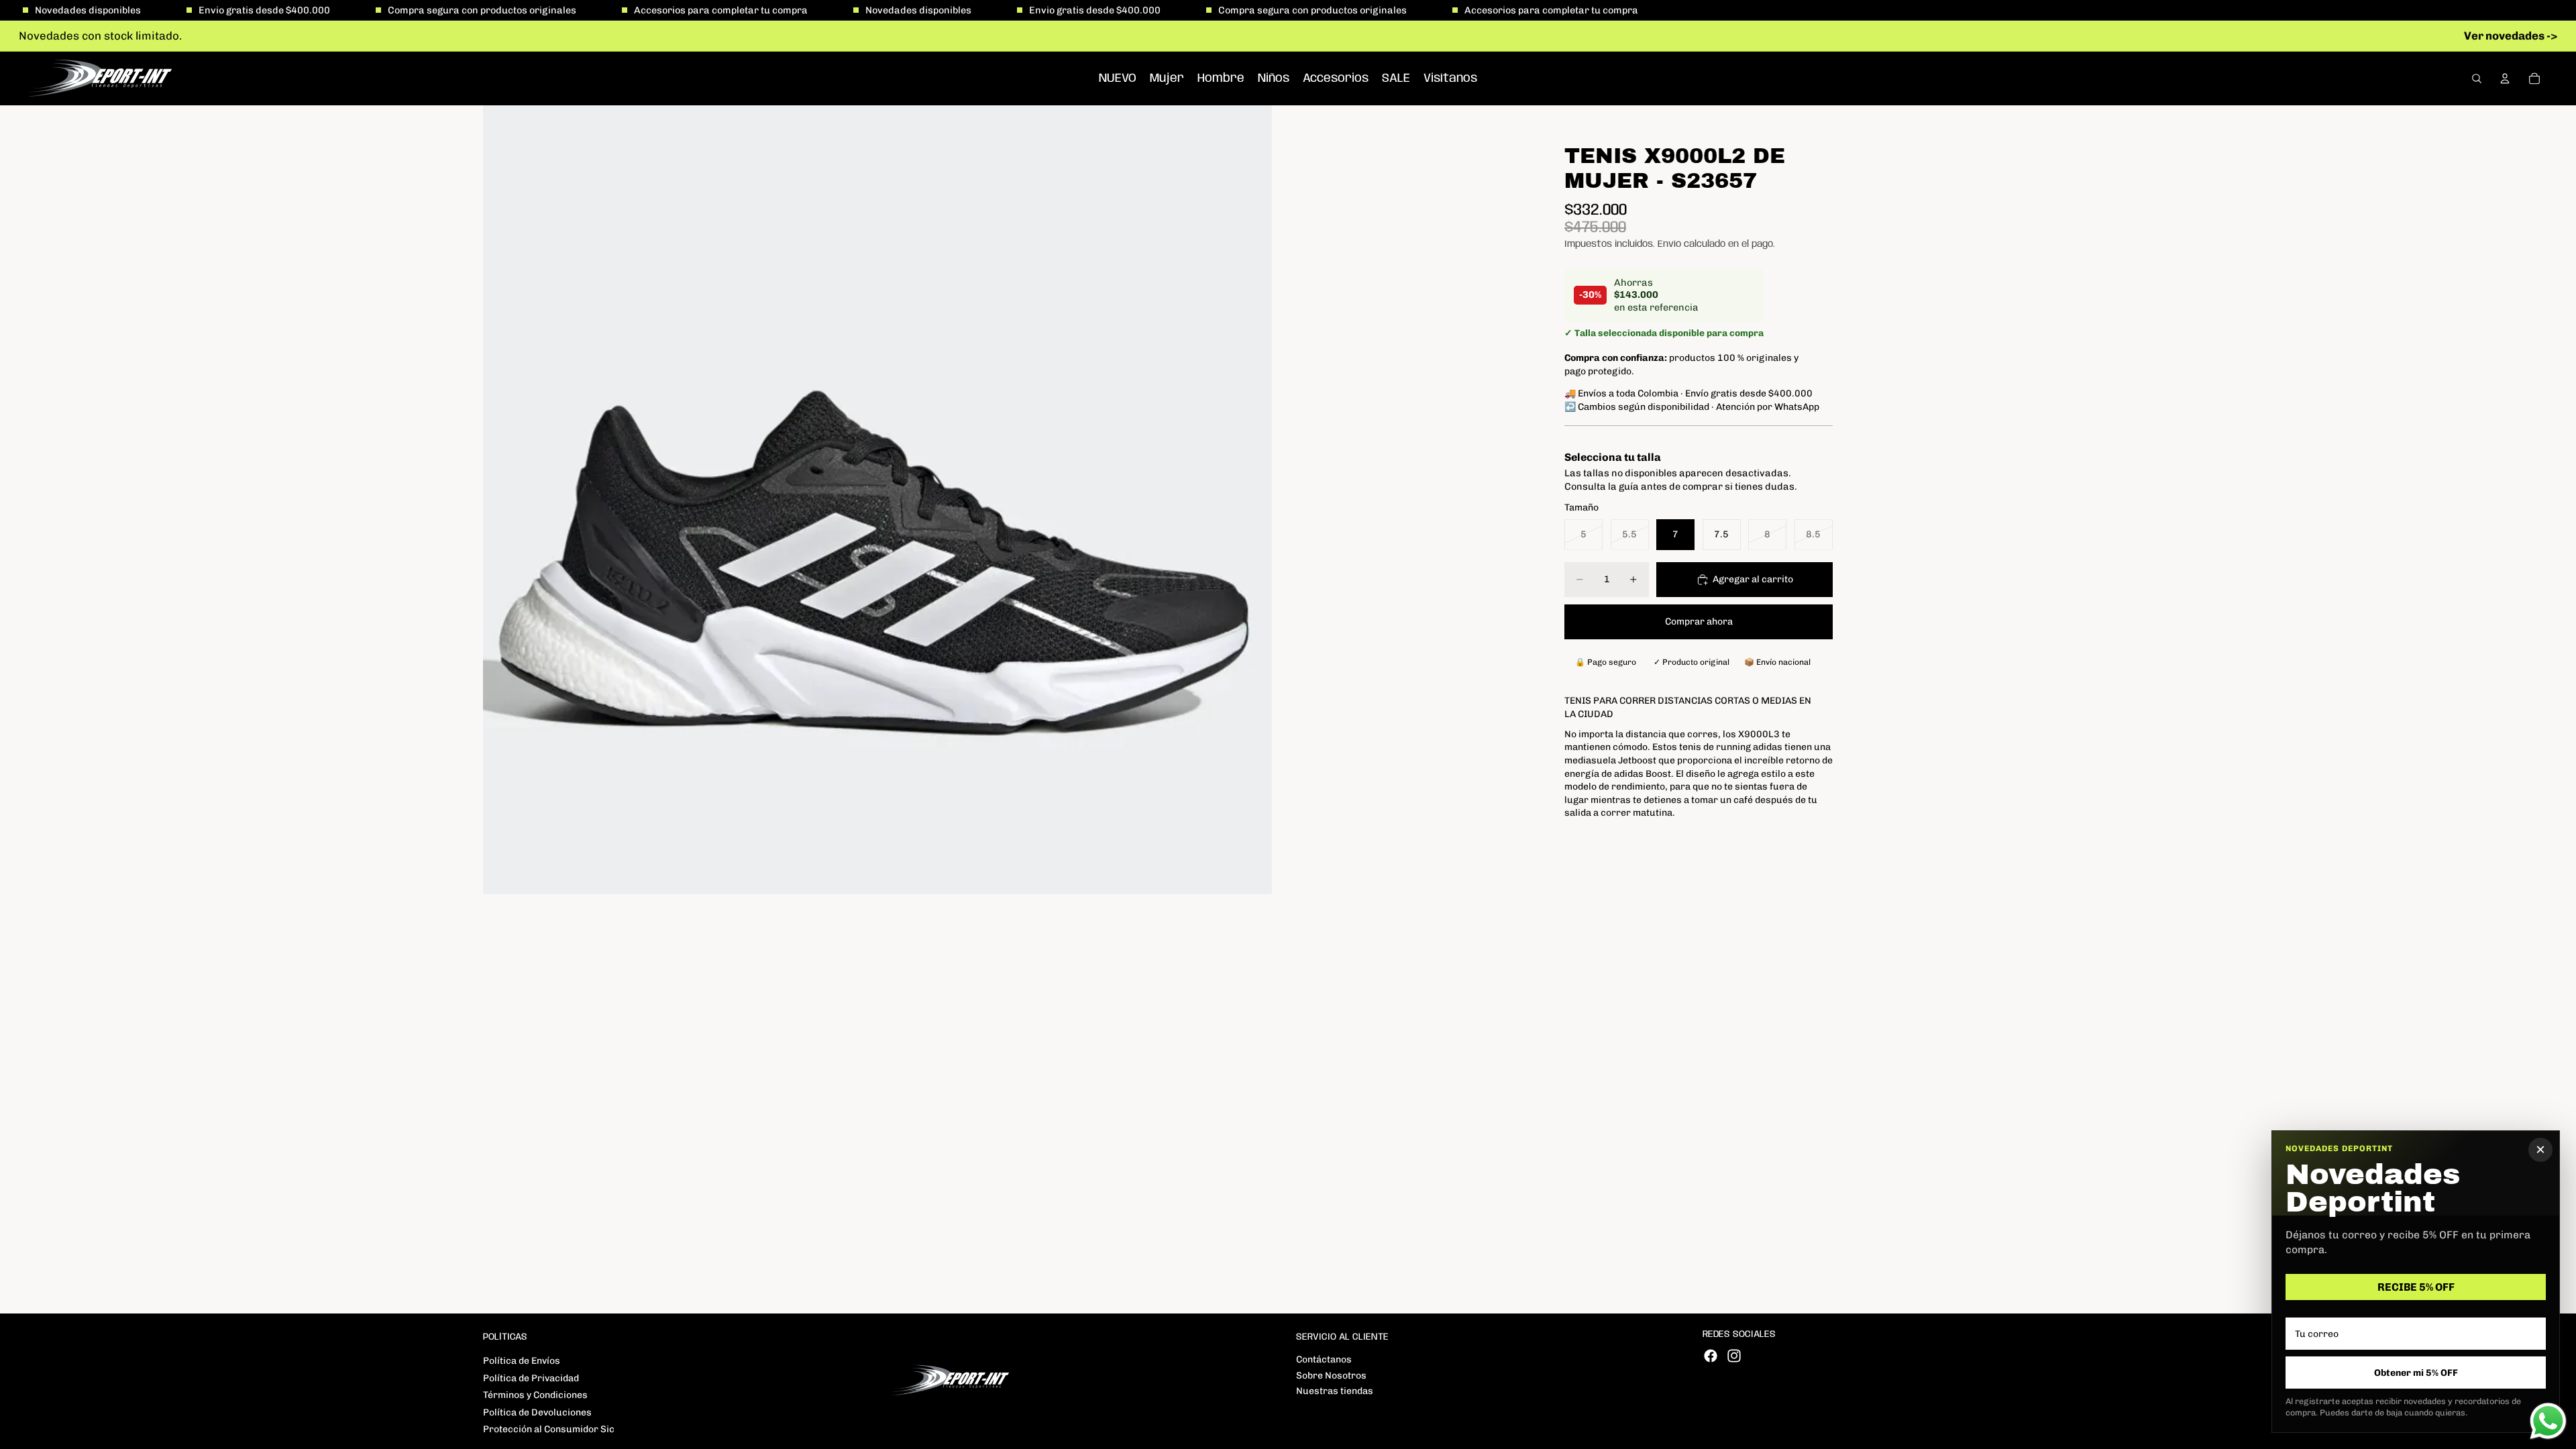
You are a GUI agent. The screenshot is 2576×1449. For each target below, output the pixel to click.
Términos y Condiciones (535, 1395)
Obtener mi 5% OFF (2416, 1373)
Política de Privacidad (531, 1378)
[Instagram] (1734, 1356)
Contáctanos (1324, 1359)
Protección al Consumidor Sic (549, 1429)
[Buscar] (2477, 78)
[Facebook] (1711, 1356)
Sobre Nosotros (1331, 1376)
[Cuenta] (2505, 78)
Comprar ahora (1699, 622)
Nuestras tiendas (1335, 1391)
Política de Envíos (522, 1361)
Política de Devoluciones (537, 1412)
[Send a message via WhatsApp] (2548, 1421)
